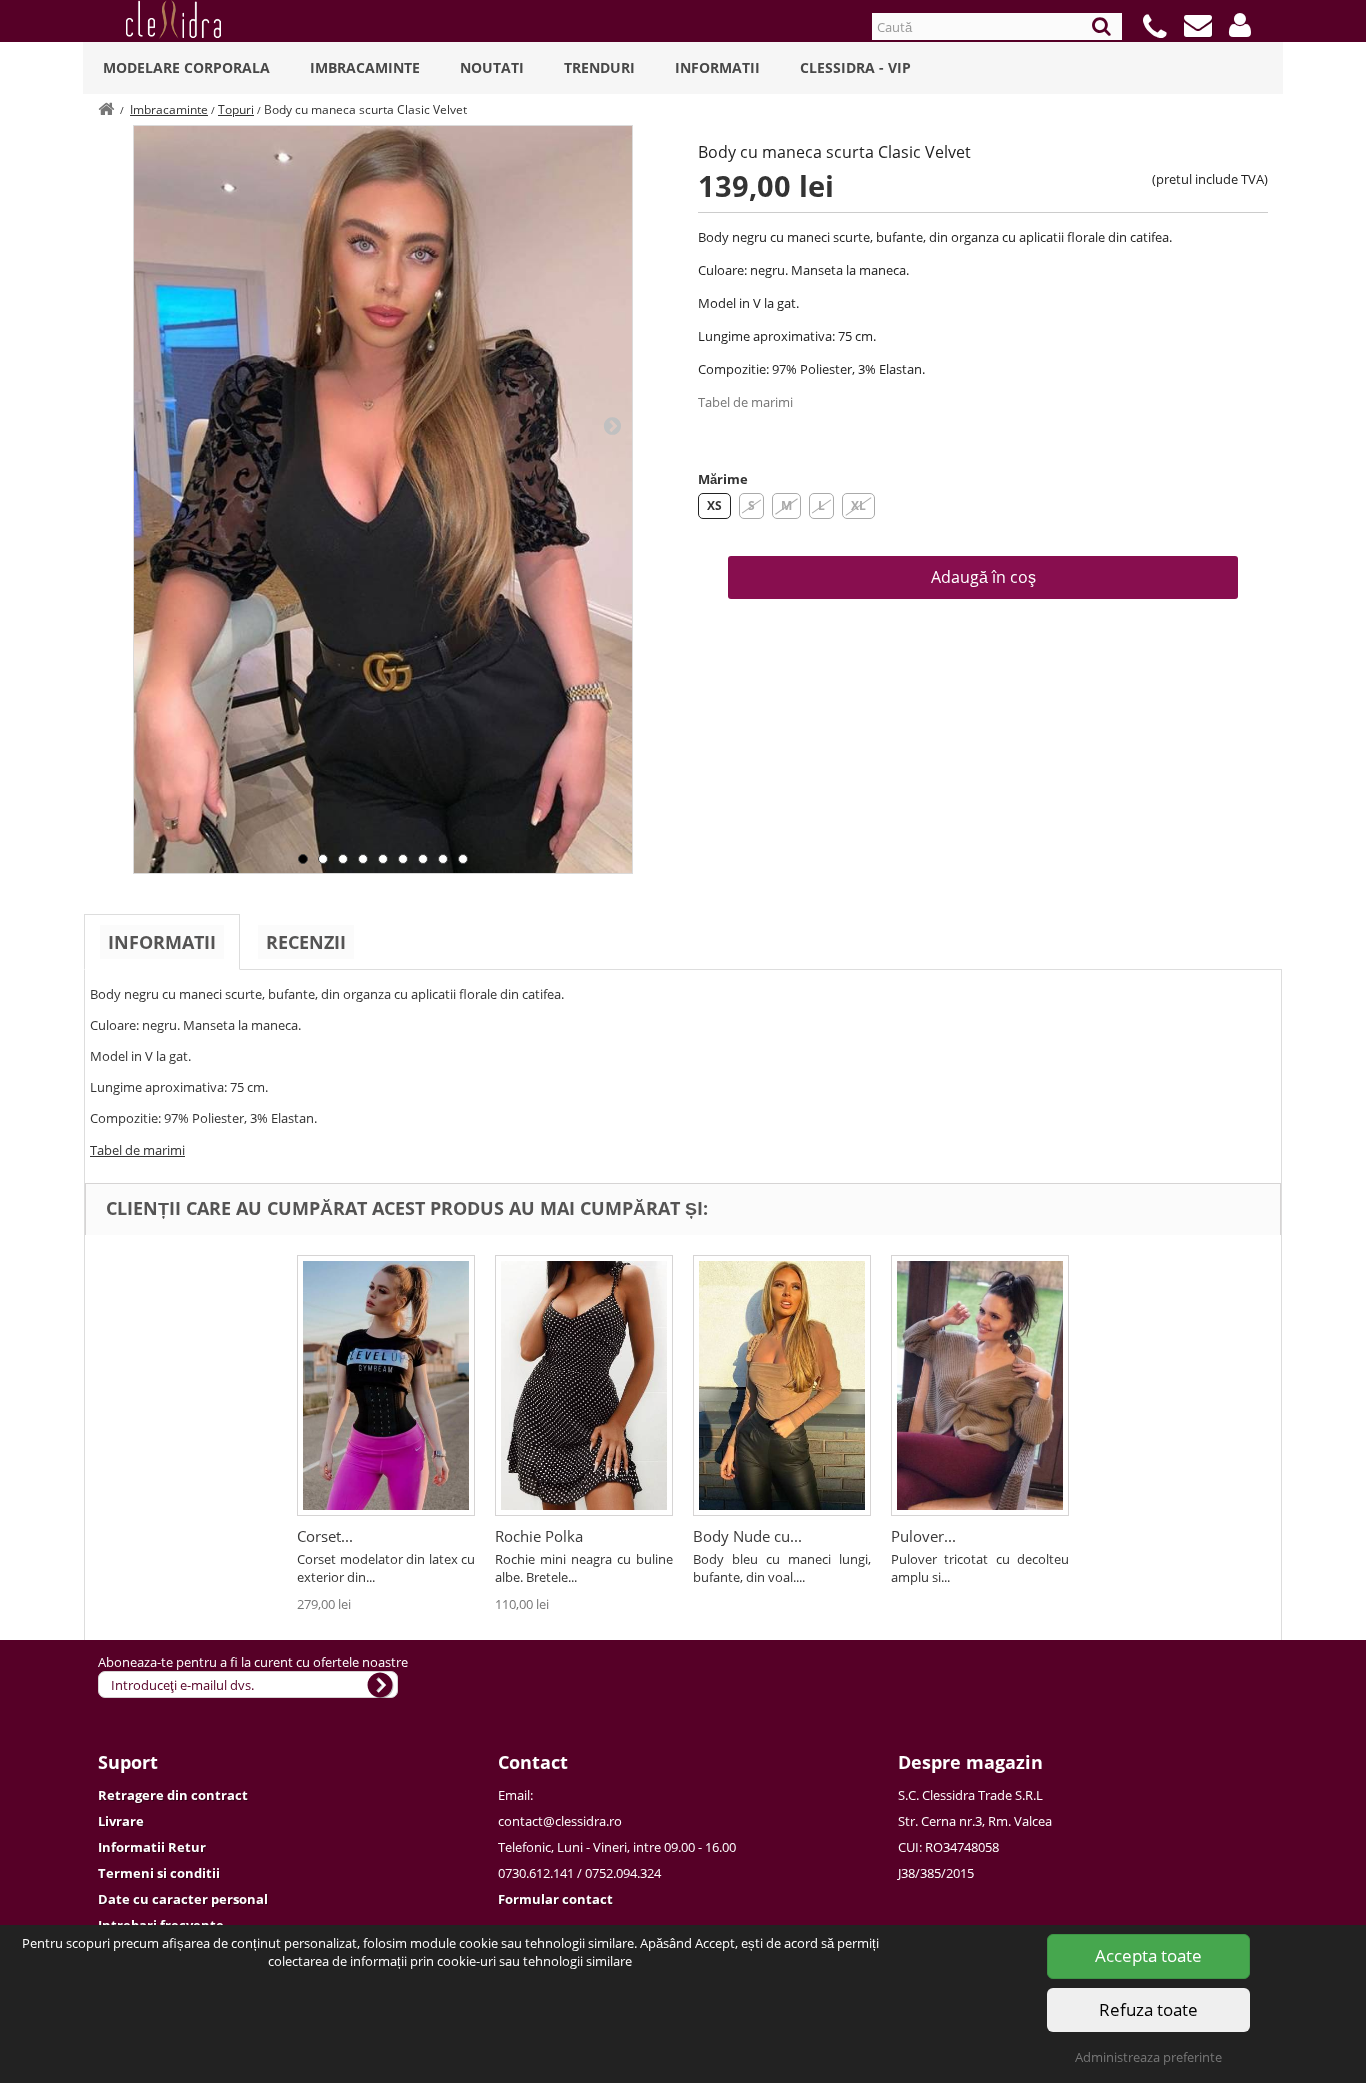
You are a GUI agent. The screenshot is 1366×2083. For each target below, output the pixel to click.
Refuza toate (1148, 2009)
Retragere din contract (173, 1795)
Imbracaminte (365, 67)
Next (612, 425)
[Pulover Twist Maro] (980, 1385)
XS (714, 505)
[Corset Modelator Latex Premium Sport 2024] (386, 1385)
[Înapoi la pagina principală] (106, 109)
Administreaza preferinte (1148, 2057)
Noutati (492, 67)
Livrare (121, 1821)
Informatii (717, 67)
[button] (1240, 25)
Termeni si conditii (159, 1873)
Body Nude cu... (747, 1536)
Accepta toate (1148, 1955)
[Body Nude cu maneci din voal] (782, 1385)
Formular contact (555, 1899)
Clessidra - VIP (855, 67)
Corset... (325, 1536)
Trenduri (599, 67)
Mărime (723, 479)
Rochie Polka (539, 1536)
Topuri (236, 109)
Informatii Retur (152, 1847)
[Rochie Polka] (584, 1385)
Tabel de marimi (745, 402)
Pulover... (923, 1536)
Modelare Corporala (186, 67)
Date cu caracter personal (183, 1899)
